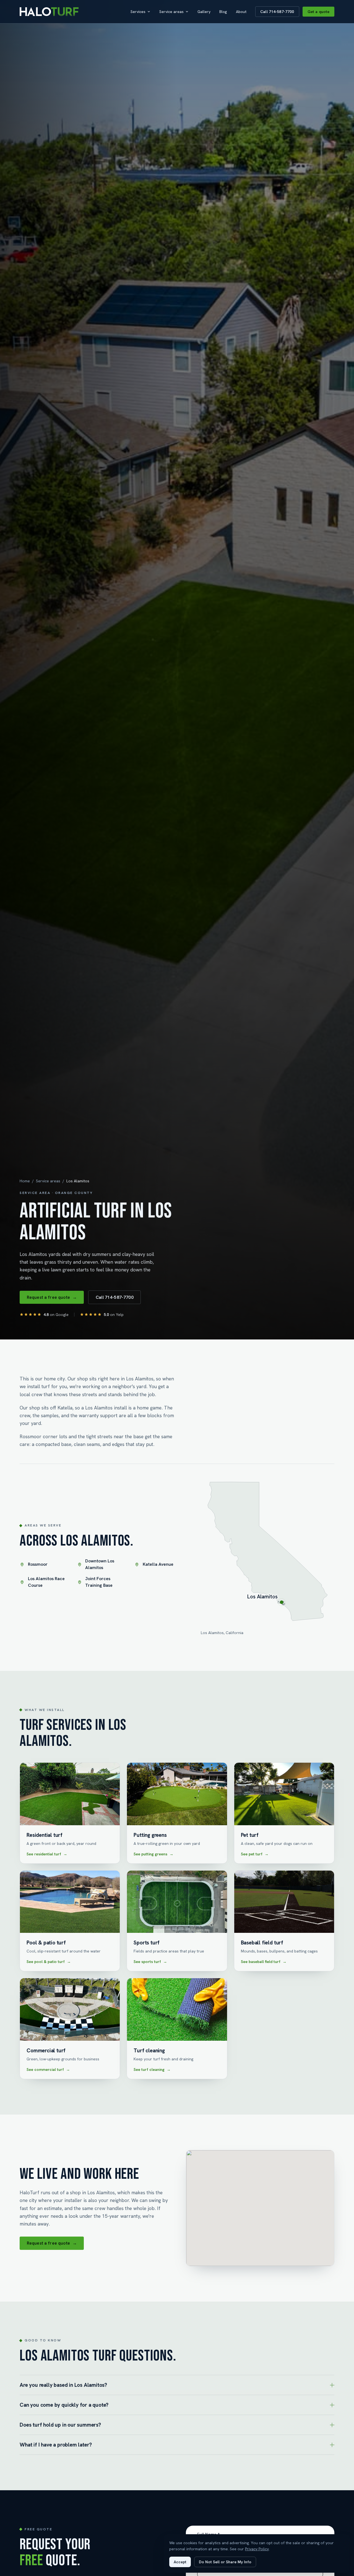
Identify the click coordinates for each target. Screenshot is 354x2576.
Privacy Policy (257, 2549)
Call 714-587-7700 (277, 12)
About (241, 12)
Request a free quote (52, 1297)
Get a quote (319, 12)
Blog (223, 12)
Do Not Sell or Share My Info (225, 2562)
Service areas (171, 12)
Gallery (204, 12)
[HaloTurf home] (49, 12)
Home (25, 1181)
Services (138, 12)
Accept (180, 2562)
